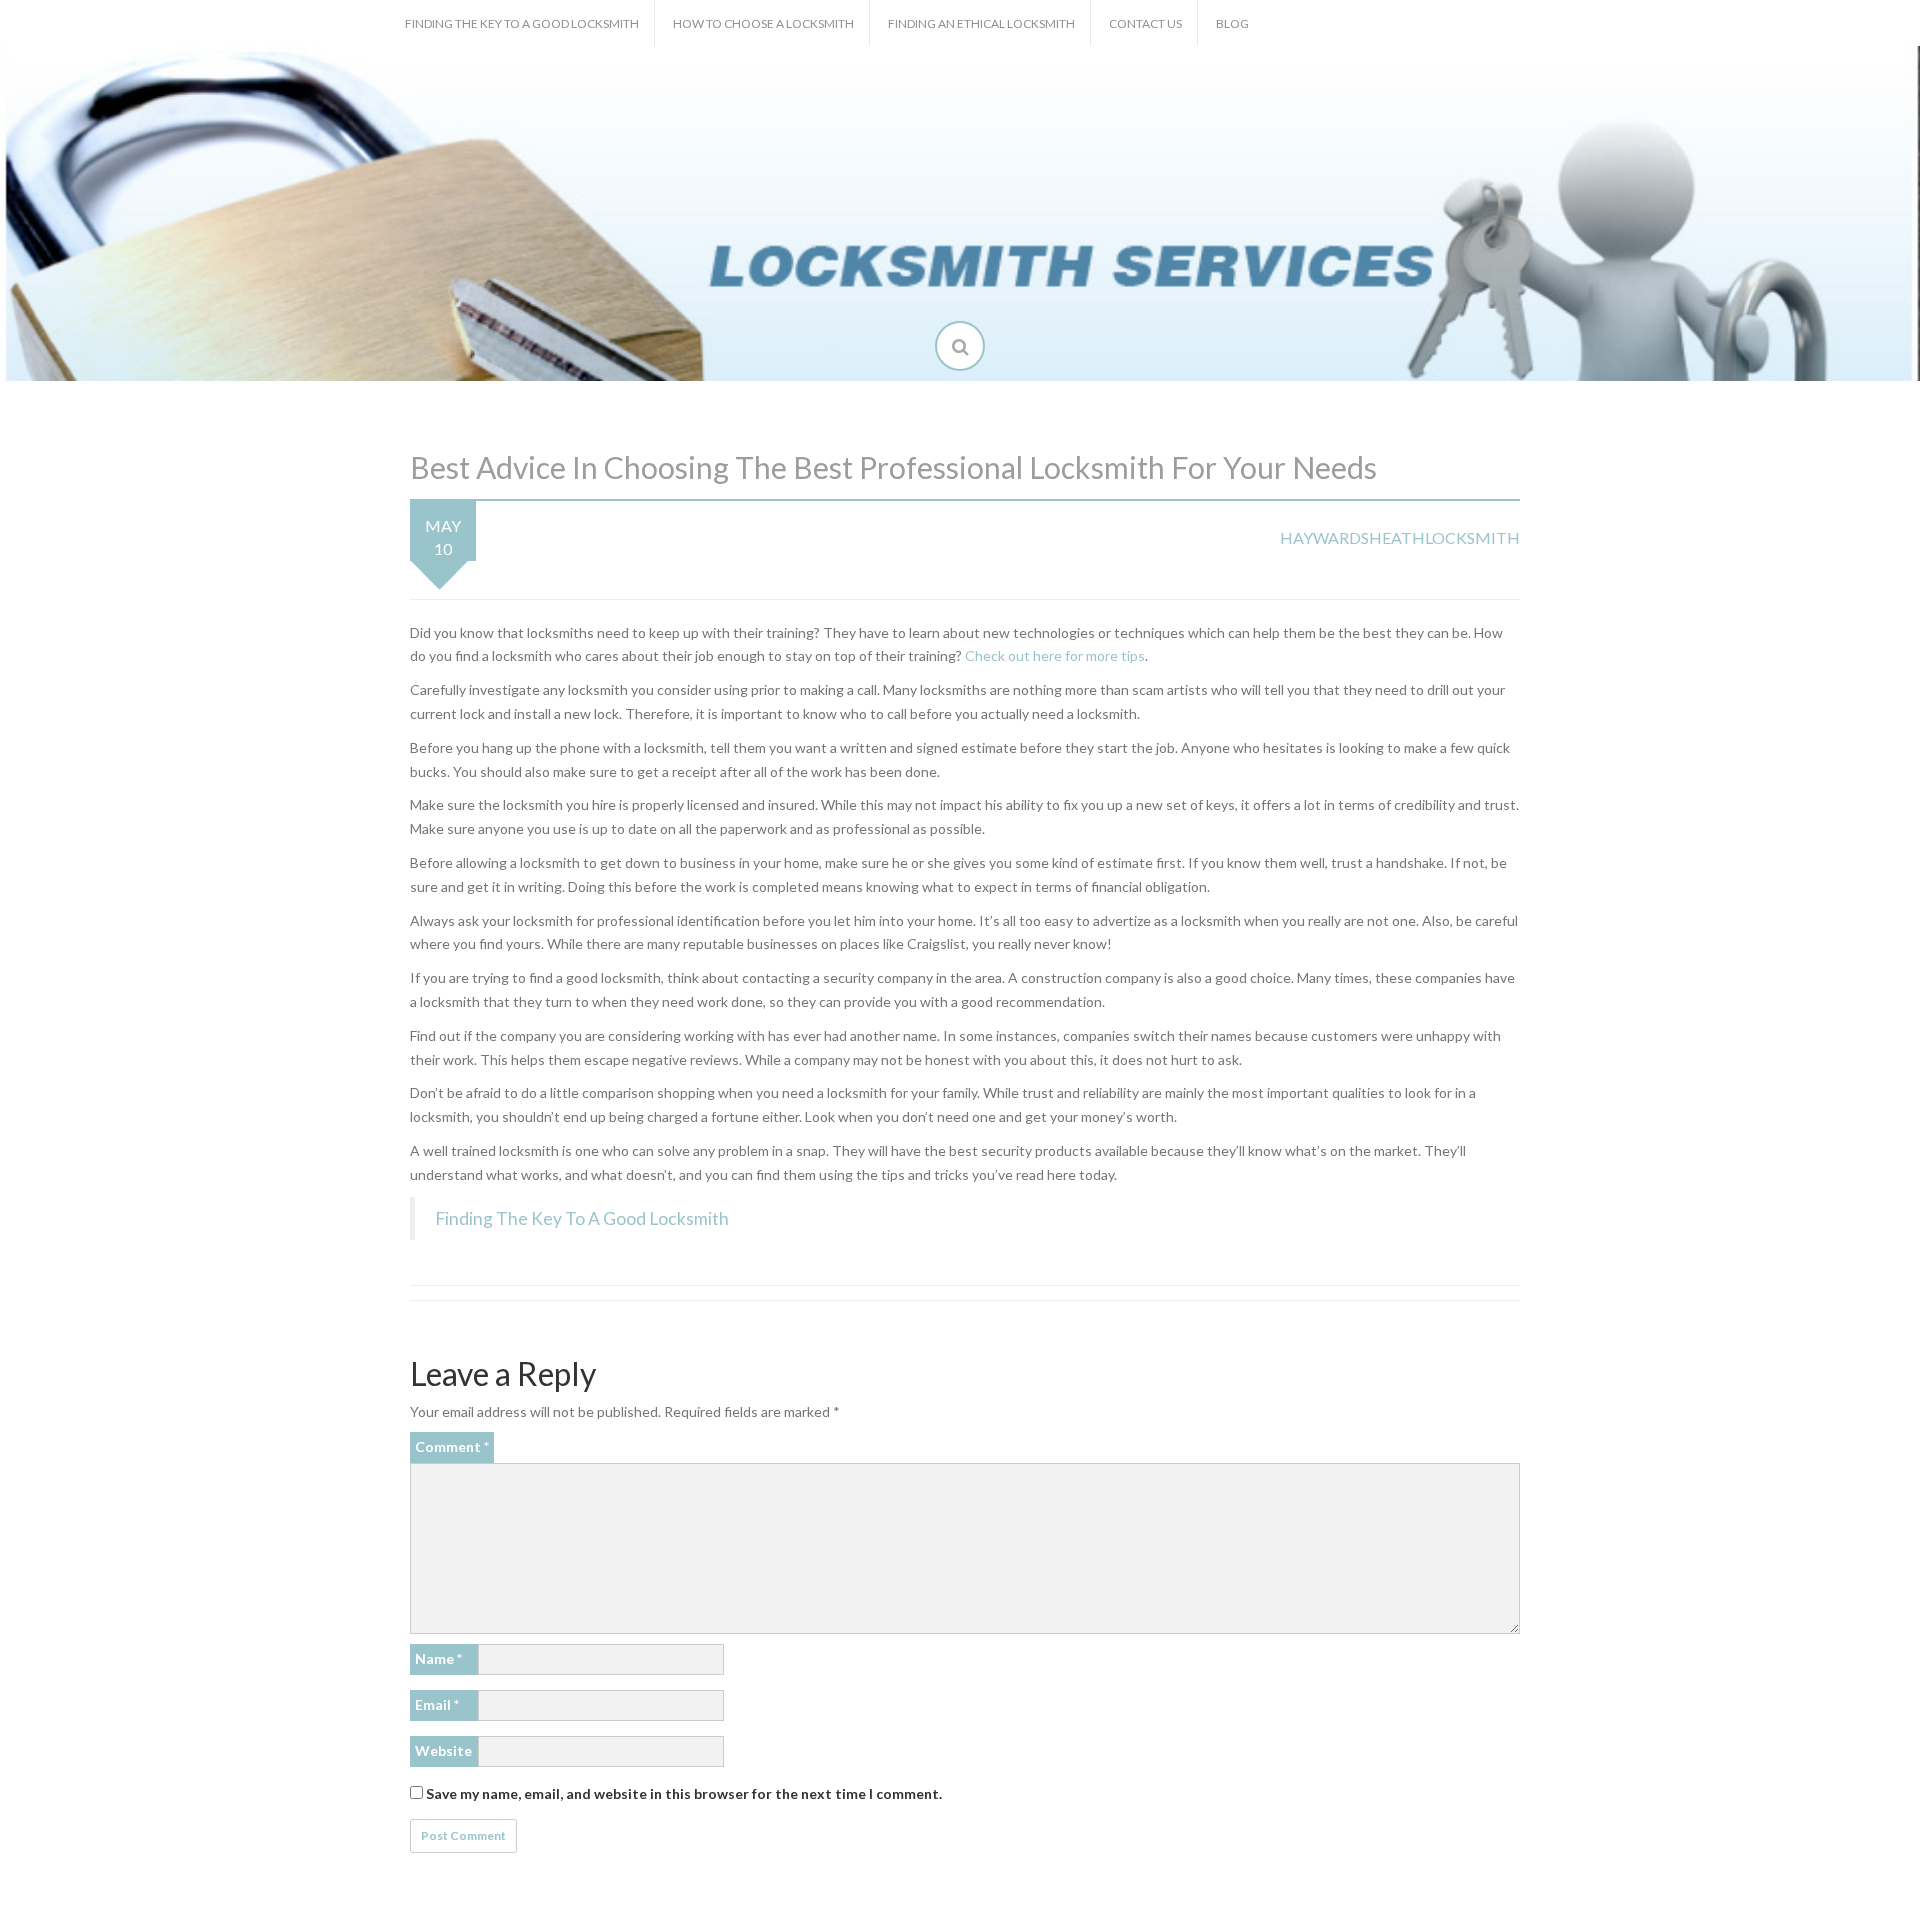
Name (438, 1658)
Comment (452, 1446)
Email (437, 1704)
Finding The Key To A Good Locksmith (522, 23)
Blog (1232, 23)
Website (443, 1750)
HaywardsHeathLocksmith (1400, 537)
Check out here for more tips (1055, 655)
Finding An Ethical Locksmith (981, 23)
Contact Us (1145, 23)
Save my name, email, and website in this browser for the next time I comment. (684, 1793)
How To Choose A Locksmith (763, 23)
